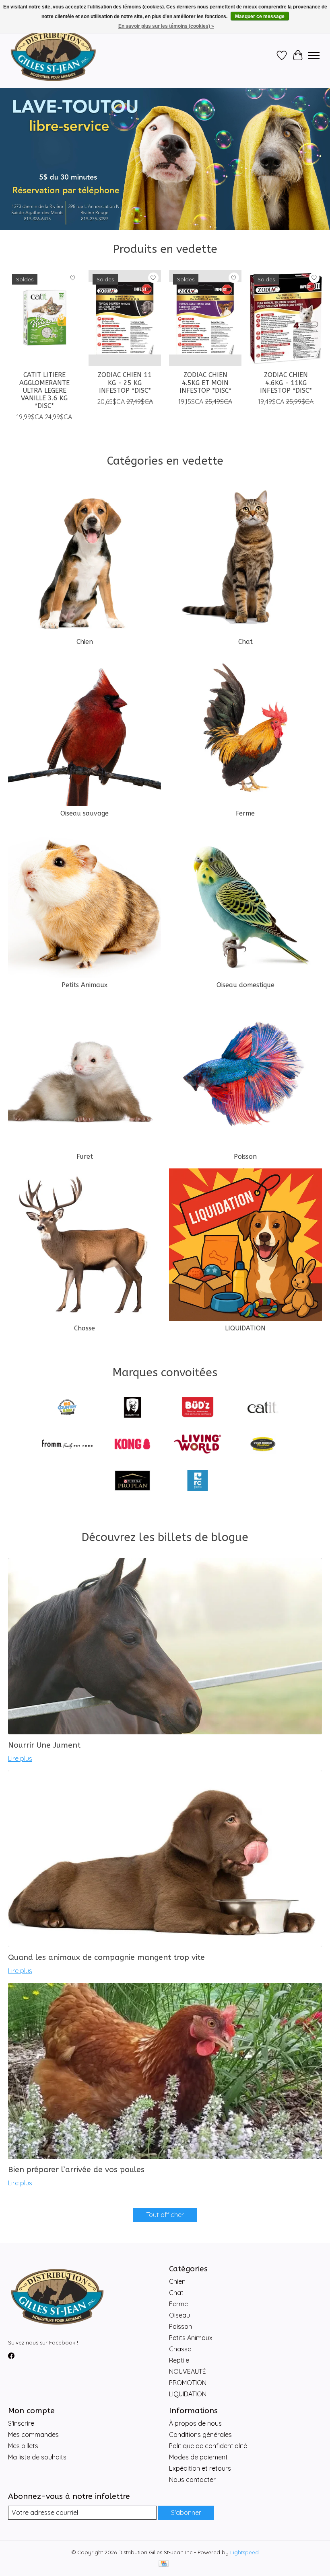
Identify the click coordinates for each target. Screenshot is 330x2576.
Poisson (245, 1157)
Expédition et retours (200, 2468)
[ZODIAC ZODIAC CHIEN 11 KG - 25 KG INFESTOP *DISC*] (125, 318)
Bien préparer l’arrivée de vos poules (76, 2169)
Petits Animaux (85, 985)
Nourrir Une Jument (44, 1745)
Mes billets (23, 2446)
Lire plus (20, 1758)
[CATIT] (263, 1408)
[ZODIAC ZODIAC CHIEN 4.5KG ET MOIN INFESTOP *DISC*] (205, 318)
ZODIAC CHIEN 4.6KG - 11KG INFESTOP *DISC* (286, 382)
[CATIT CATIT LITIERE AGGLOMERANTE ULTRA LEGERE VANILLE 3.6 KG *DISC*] (44, 318)
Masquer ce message (260, 16)
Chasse (85, 1328)
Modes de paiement (198, 2457)
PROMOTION (188, 2383)
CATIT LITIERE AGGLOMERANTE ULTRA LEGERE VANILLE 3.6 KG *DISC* (44, 390)
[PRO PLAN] (132, 1481)
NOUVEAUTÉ (188, 2371)
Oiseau (179, 2315)
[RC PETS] (198, 1481)
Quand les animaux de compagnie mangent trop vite (106, 1957)
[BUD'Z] (198, 1408)
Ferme (245, 813)
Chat (245, 642)
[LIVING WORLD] (198, 1445)
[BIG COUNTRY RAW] (67, 1408)
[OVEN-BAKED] (263, 1445)
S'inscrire (21, 2423)
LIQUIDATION (245, 1328)
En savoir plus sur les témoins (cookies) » (166, 26)
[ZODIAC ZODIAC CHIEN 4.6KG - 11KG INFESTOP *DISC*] (286, 318)
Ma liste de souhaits (37, 2457)
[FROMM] (67, 1445)
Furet (85, 1157)
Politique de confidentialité (208, 2446)
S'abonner (186, 2512)
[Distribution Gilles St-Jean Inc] (53, 55)
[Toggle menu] (314, 55)
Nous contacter (192, 2480)
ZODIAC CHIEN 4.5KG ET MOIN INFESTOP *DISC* (205, 382)
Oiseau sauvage (85, 813)
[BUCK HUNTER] (132, 1408)
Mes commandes (33, 2435)
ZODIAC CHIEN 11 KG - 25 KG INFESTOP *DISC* (125, 382)
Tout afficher (165, 2215)
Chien (85, 642)
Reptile (179, 2360)
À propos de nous (195, 2423)
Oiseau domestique (245, 985)
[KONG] (132, 1445)
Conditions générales (200, 2435)
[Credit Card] (164, 2564)
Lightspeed (244, 2552)
